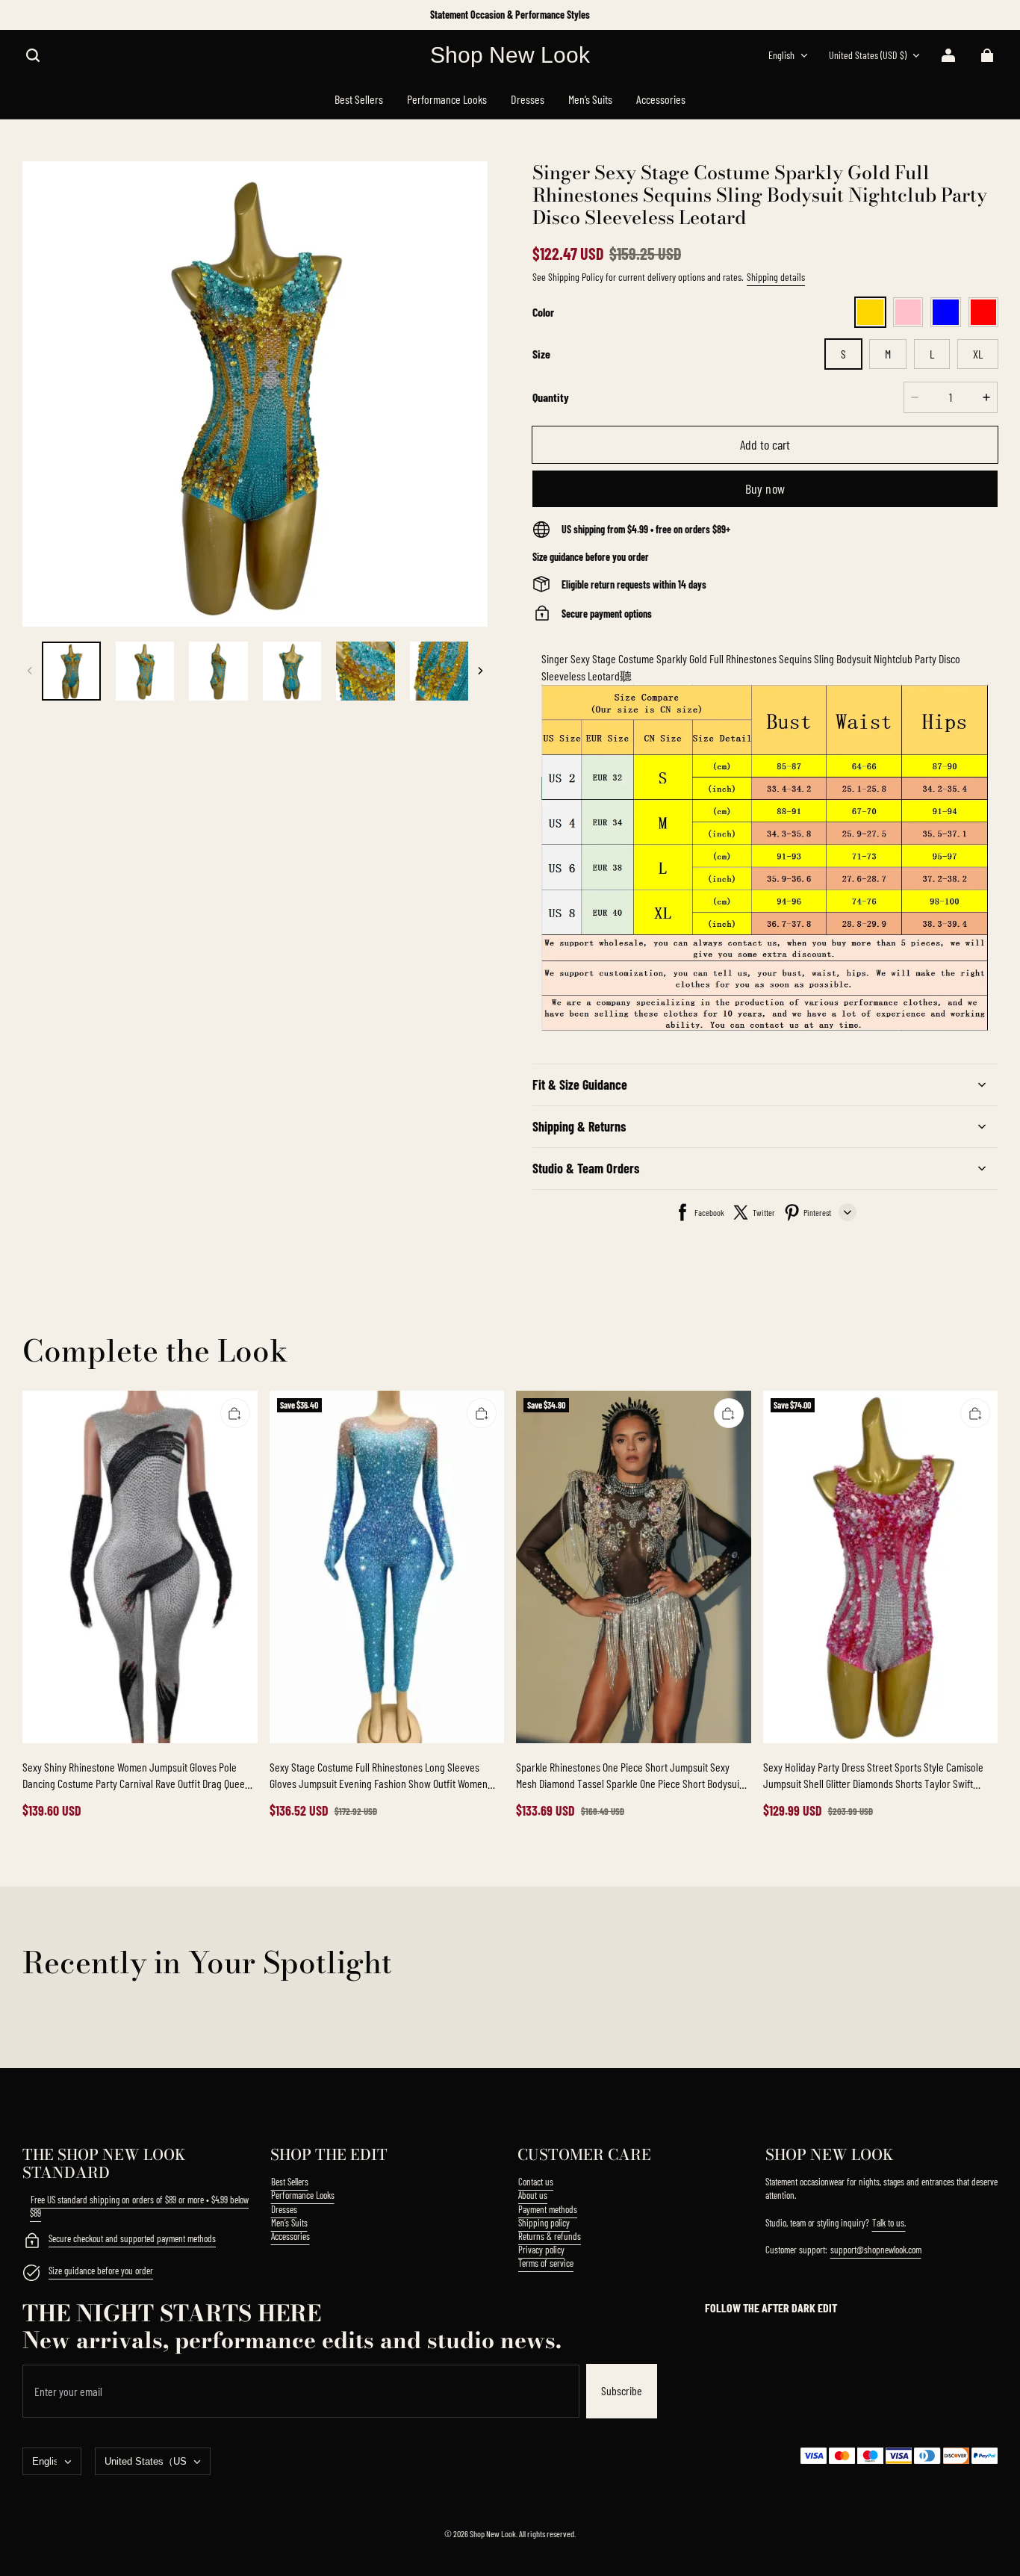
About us (533, 2195)
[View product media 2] (145, 671)
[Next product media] (480, 671)
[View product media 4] (292, 671)
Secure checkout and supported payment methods (132, 2238)
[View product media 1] (71, 671)
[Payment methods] (31, 2242)
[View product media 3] (218, 671)
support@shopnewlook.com (876, 2250)
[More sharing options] (848, 1212)
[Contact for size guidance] (31, 2274)
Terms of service (546, 2263)
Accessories (290, 2236)
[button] (33, 55)
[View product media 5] (366, 671)
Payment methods (548, 2209)
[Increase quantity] (986, 397)
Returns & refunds (550, 2236)
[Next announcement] (996, 15)
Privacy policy (541, 2250)
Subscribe (622, 2390)
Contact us (536, 2182)
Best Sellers (290, 2182)
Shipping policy (544, 2223)
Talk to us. (889, 2223)
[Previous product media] (30, 671)
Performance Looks (303, 2195)
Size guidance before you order (101, 2271)
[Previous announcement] (24, 15)
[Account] (948, 55)
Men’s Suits (289, 2223)
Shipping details (776, 277)
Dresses (284, 2209)
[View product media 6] (439, 671)
